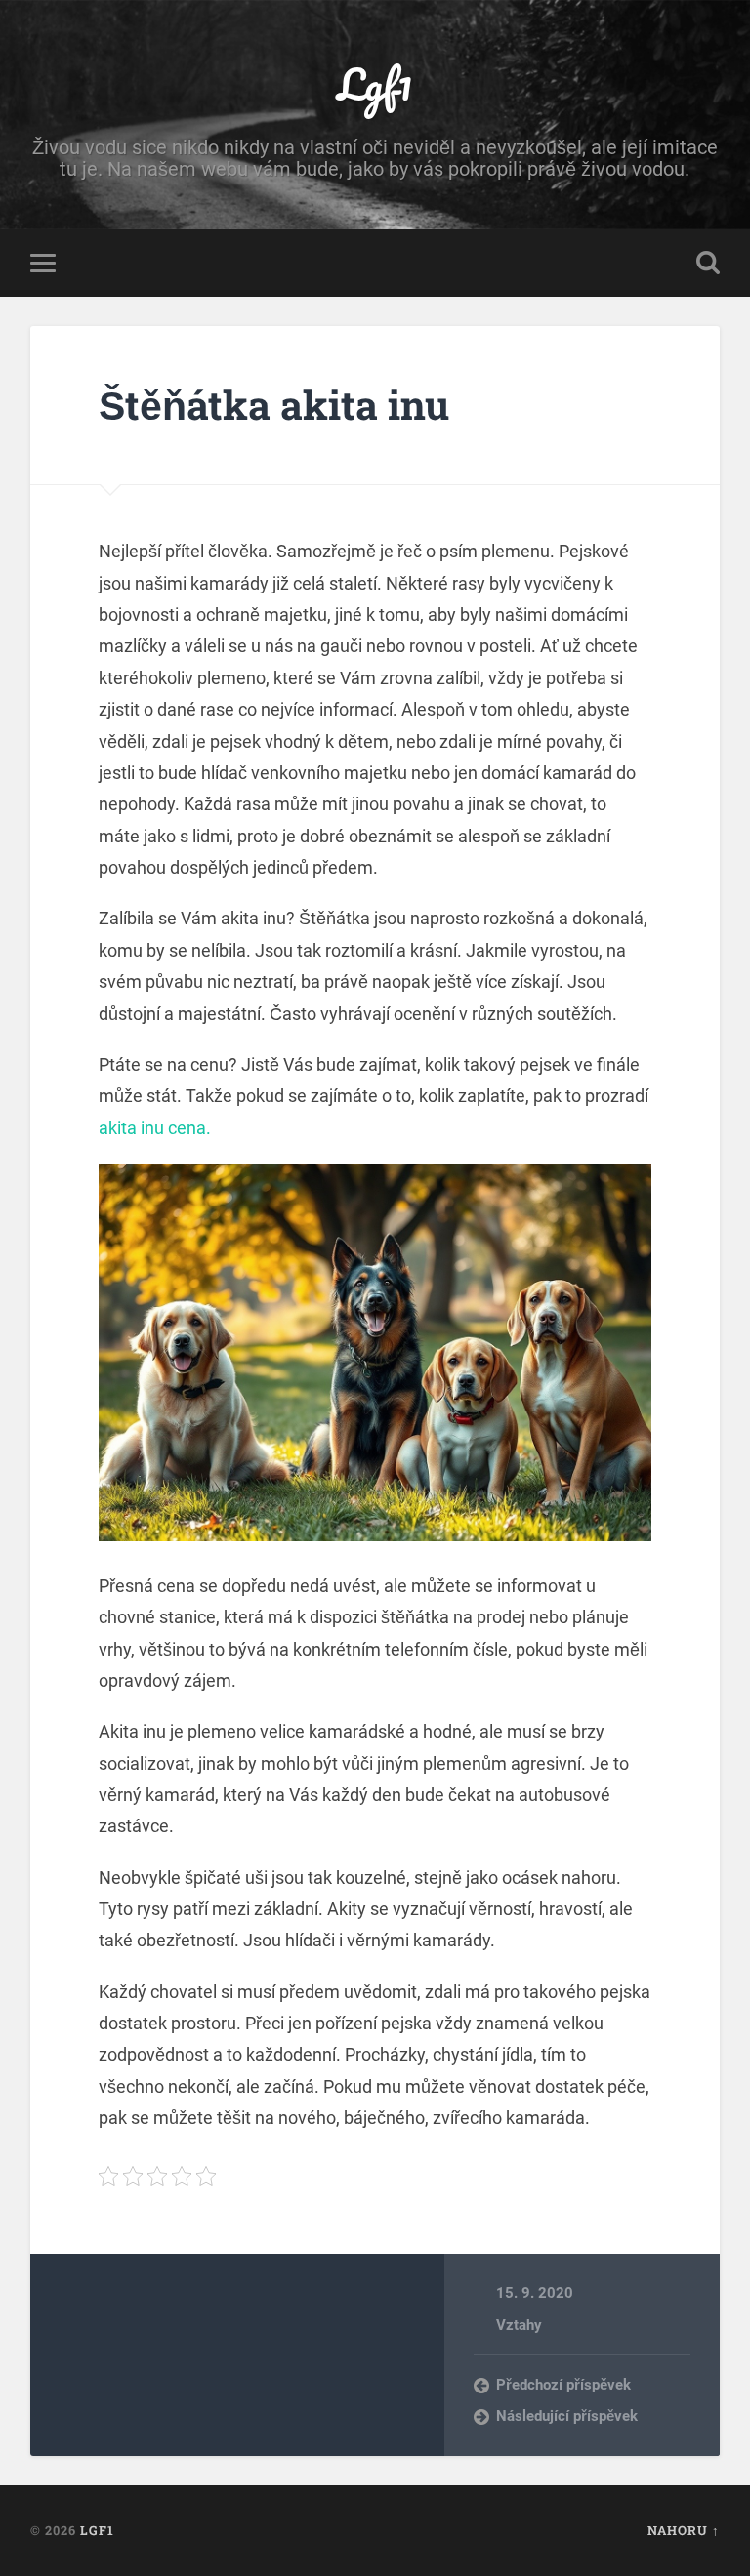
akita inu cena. (155, 1128)
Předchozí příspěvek (563, 2385)
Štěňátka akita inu (274, 405)
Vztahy (519, 2325)
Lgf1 (375, 83)
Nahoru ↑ (684, 2530)
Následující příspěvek (567, 2416)
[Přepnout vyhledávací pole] (708, 263)
